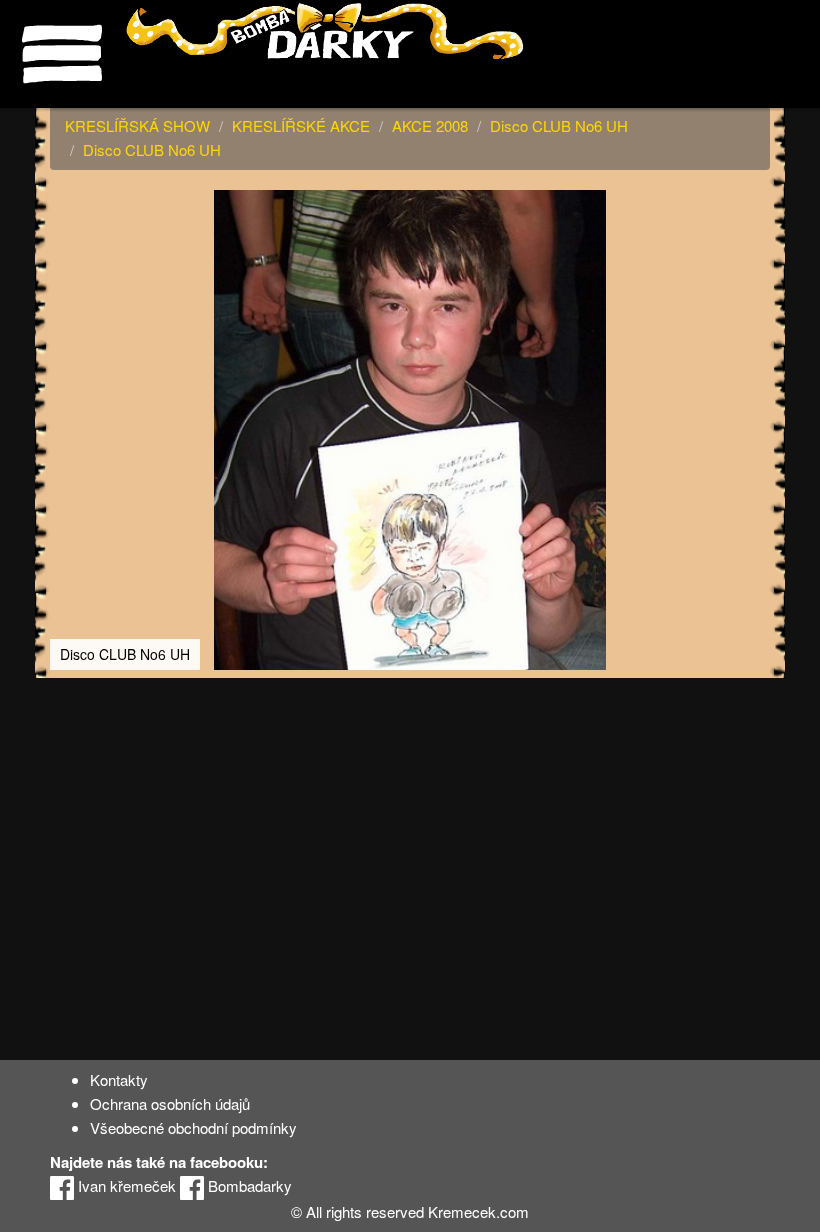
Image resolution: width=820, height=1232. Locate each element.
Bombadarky (248, 1185)
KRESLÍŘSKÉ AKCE (301, 125)
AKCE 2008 (430, 125)
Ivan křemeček (125, 1185)
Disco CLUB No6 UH (559, 125)
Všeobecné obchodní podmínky (193, 1127)
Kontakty (119, 1079)
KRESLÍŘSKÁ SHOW (137, 125)
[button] (752, 208)
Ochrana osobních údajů (170, 1103)
